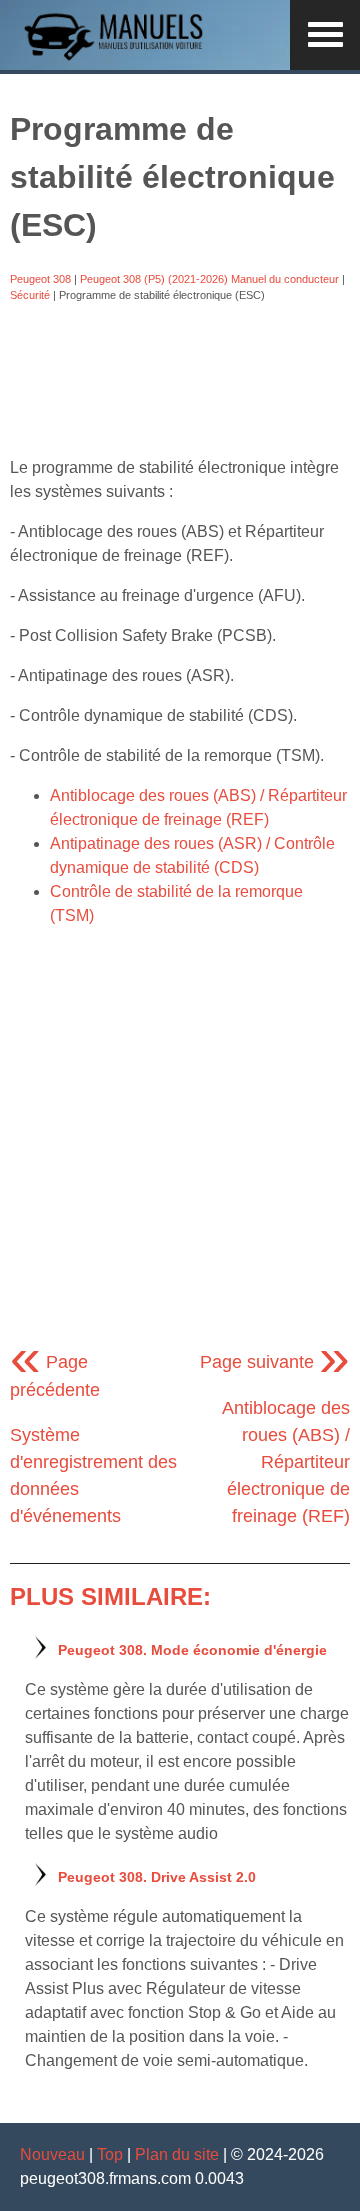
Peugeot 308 (40, 279)
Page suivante (275, 1362)
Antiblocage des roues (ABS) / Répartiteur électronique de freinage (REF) (286, 1462)
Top (110, 2154)
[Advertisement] (180, 380)
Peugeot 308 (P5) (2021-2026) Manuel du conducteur (209, 279)
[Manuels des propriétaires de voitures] (120, 57)
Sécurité (30, 295)
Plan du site (177, 2154)
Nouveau (52, 2154)
